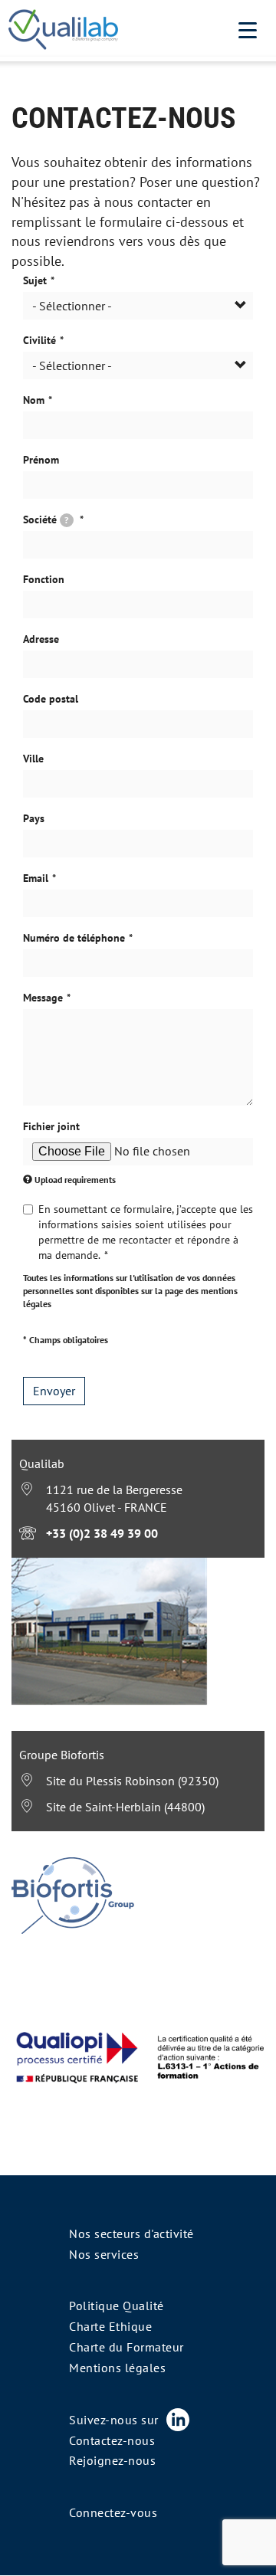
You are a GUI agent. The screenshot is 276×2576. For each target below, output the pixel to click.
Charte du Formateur (127, 2347)
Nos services (104, 2254)
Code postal (51, 699)
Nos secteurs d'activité (131, 2234)
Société (46, 519)
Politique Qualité (117, 2306)
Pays (34, 818)
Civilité (39, 340)
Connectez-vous (113, 2512)
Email (36, 878)
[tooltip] (67, 520)
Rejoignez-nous (112, 2460)
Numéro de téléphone (74, 938)
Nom (34, 400)
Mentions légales (117, 2368)
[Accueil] (63, 31)
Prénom (41, 460)
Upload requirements (75, 1180)
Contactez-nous (112, 2440)
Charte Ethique (110, 2326)
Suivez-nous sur (114, 2420)
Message (43, 998)
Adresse (41, 639)
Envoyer (54, 1391)
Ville (33, 759)
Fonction (44, 579)
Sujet (35, 280)
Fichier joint (51, 1126)
